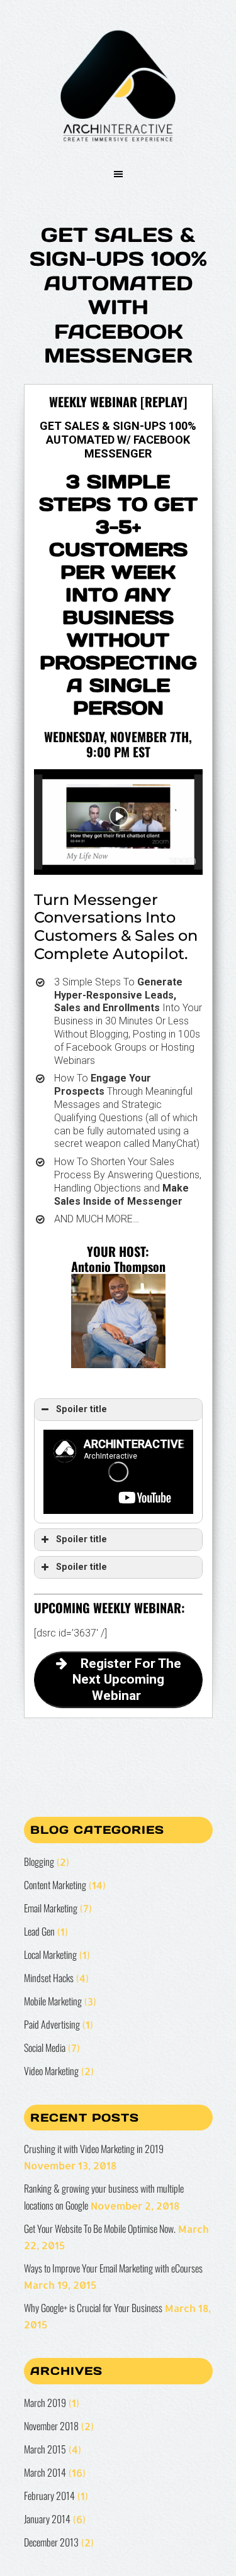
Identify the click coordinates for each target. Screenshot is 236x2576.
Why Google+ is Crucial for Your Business (93, 2308)
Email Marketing (51, 1908)
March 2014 (45, 2472)
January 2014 (47, 2519)
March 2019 (45, 2403)
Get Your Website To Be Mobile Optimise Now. (100, 2228)
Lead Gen (39, 1931)
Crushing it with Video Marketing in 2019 (94, 2149)
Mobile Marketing (53, 2001)
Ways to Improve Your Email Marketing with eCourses (113, 2268)
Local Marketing (50, 1954)
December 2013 (51, 2542)
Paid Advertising (52, 2024)
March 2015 (45, 2449)
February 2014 (49, 2496)
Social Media (45, 2047)
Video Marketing (51, 2071)
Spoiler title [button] (81, 1409)
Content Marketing (55, 1885)
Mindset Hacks (49, 1978)
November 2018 (51, 2426)
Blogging (39, 1861)
